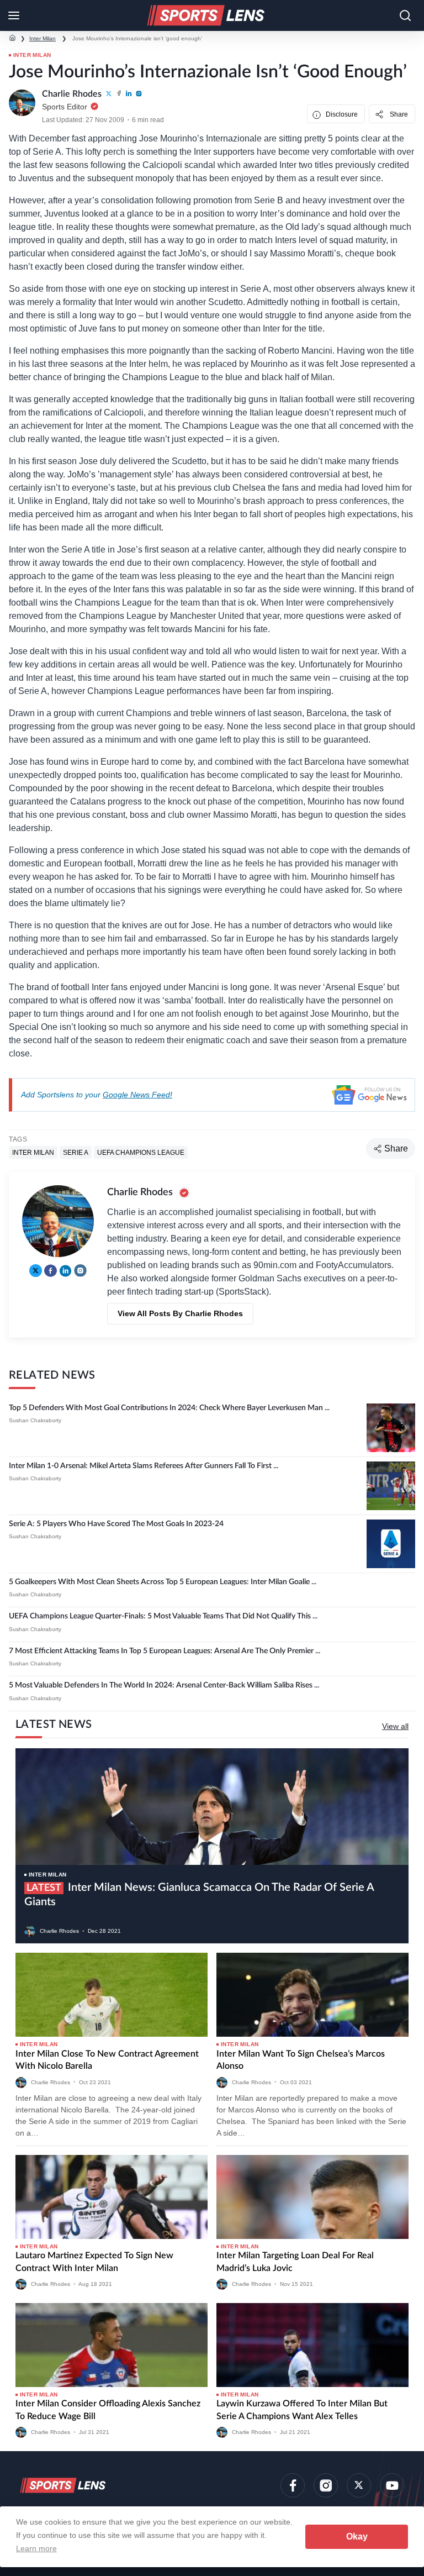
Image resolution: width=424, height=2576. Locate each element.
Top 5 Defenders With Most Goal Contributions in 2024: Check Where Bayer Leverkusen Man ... (169, 1408)
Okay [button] (357, 2536)
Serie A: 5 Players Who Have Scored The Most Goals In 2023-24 (116, 1524)
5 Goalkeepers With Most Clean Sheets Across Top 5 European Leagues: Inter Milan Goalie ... (163, 1582)
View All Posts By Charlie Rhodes (180, 1313)
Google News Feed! (137, 1095)
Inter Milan (43, 38)
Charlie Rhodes (59, 1931)
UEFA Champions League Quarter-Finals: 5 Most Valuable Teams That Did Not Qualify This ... (163, 1616)
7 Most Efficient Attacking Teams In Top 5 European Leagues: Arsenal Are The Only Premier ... (165, 1651)
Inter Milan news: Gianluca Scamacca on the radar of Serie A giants (199, 1895)
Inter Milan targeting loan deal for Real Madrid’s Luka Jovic (295, 2262)
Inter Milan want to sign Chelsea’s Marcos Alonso (301, 2060)
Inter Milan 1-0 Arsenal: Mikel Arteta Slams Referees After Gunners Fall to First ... (144, 1466)
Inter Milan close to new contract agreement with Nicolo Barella (107, 2060)
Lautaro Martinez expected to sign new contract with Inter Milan (94, 2262)
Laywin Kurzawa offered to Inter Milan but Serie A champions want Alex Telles (302, 2410)
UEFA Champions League (141, 1153)
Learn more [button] (36, 2548)
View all (395, 1726)
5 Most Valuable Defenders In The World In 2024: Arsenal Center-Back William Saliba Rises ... (164, 1685)
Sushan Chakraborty (35, 1420)
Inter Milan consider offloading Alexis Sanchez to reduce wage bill (108, 2410)
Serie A (76, 1153)
